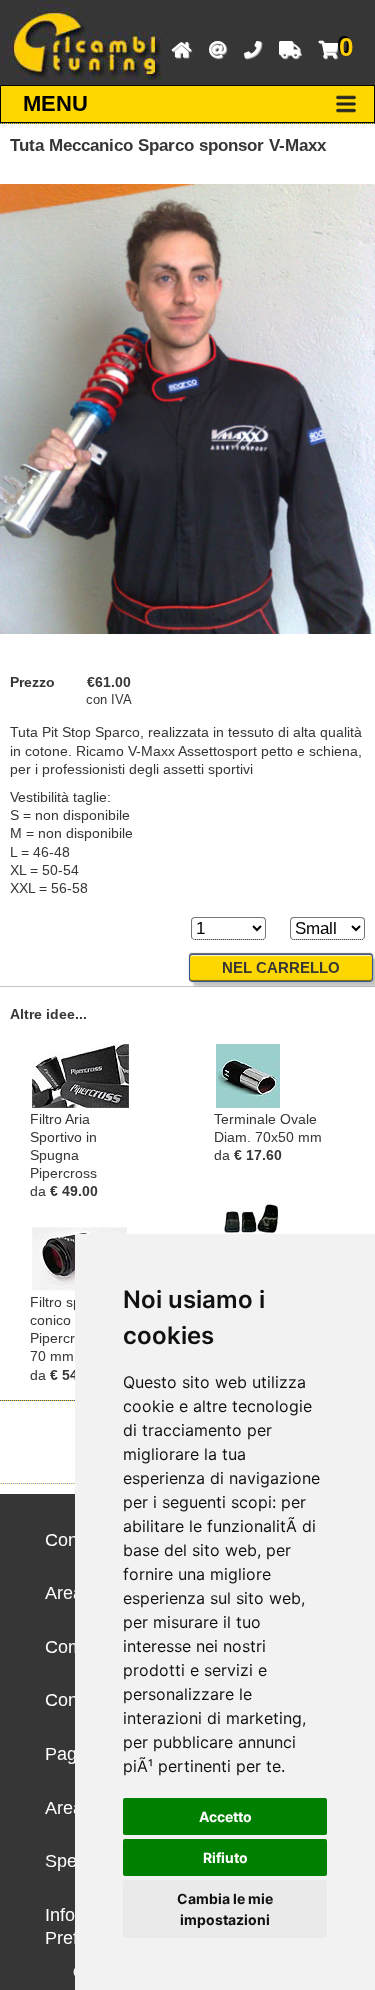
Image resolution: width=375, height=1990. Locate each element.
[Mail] (212, 48)
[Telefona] (247, 48)
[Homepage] (176, 48)
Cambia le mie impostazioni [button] (225, 1909)
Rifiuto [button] (225, 1857)
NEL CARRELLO (281, 967)
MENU (55, 103)
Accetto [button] (225, 1816)
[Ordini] (285, 48)
